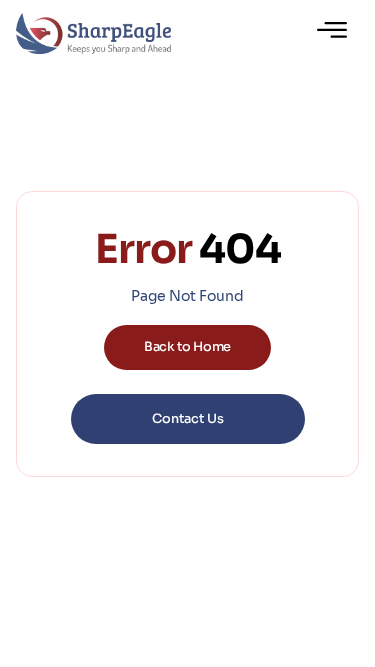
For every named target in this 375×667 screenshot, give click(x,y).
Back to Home (187, 347)
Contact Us (188, 419)
